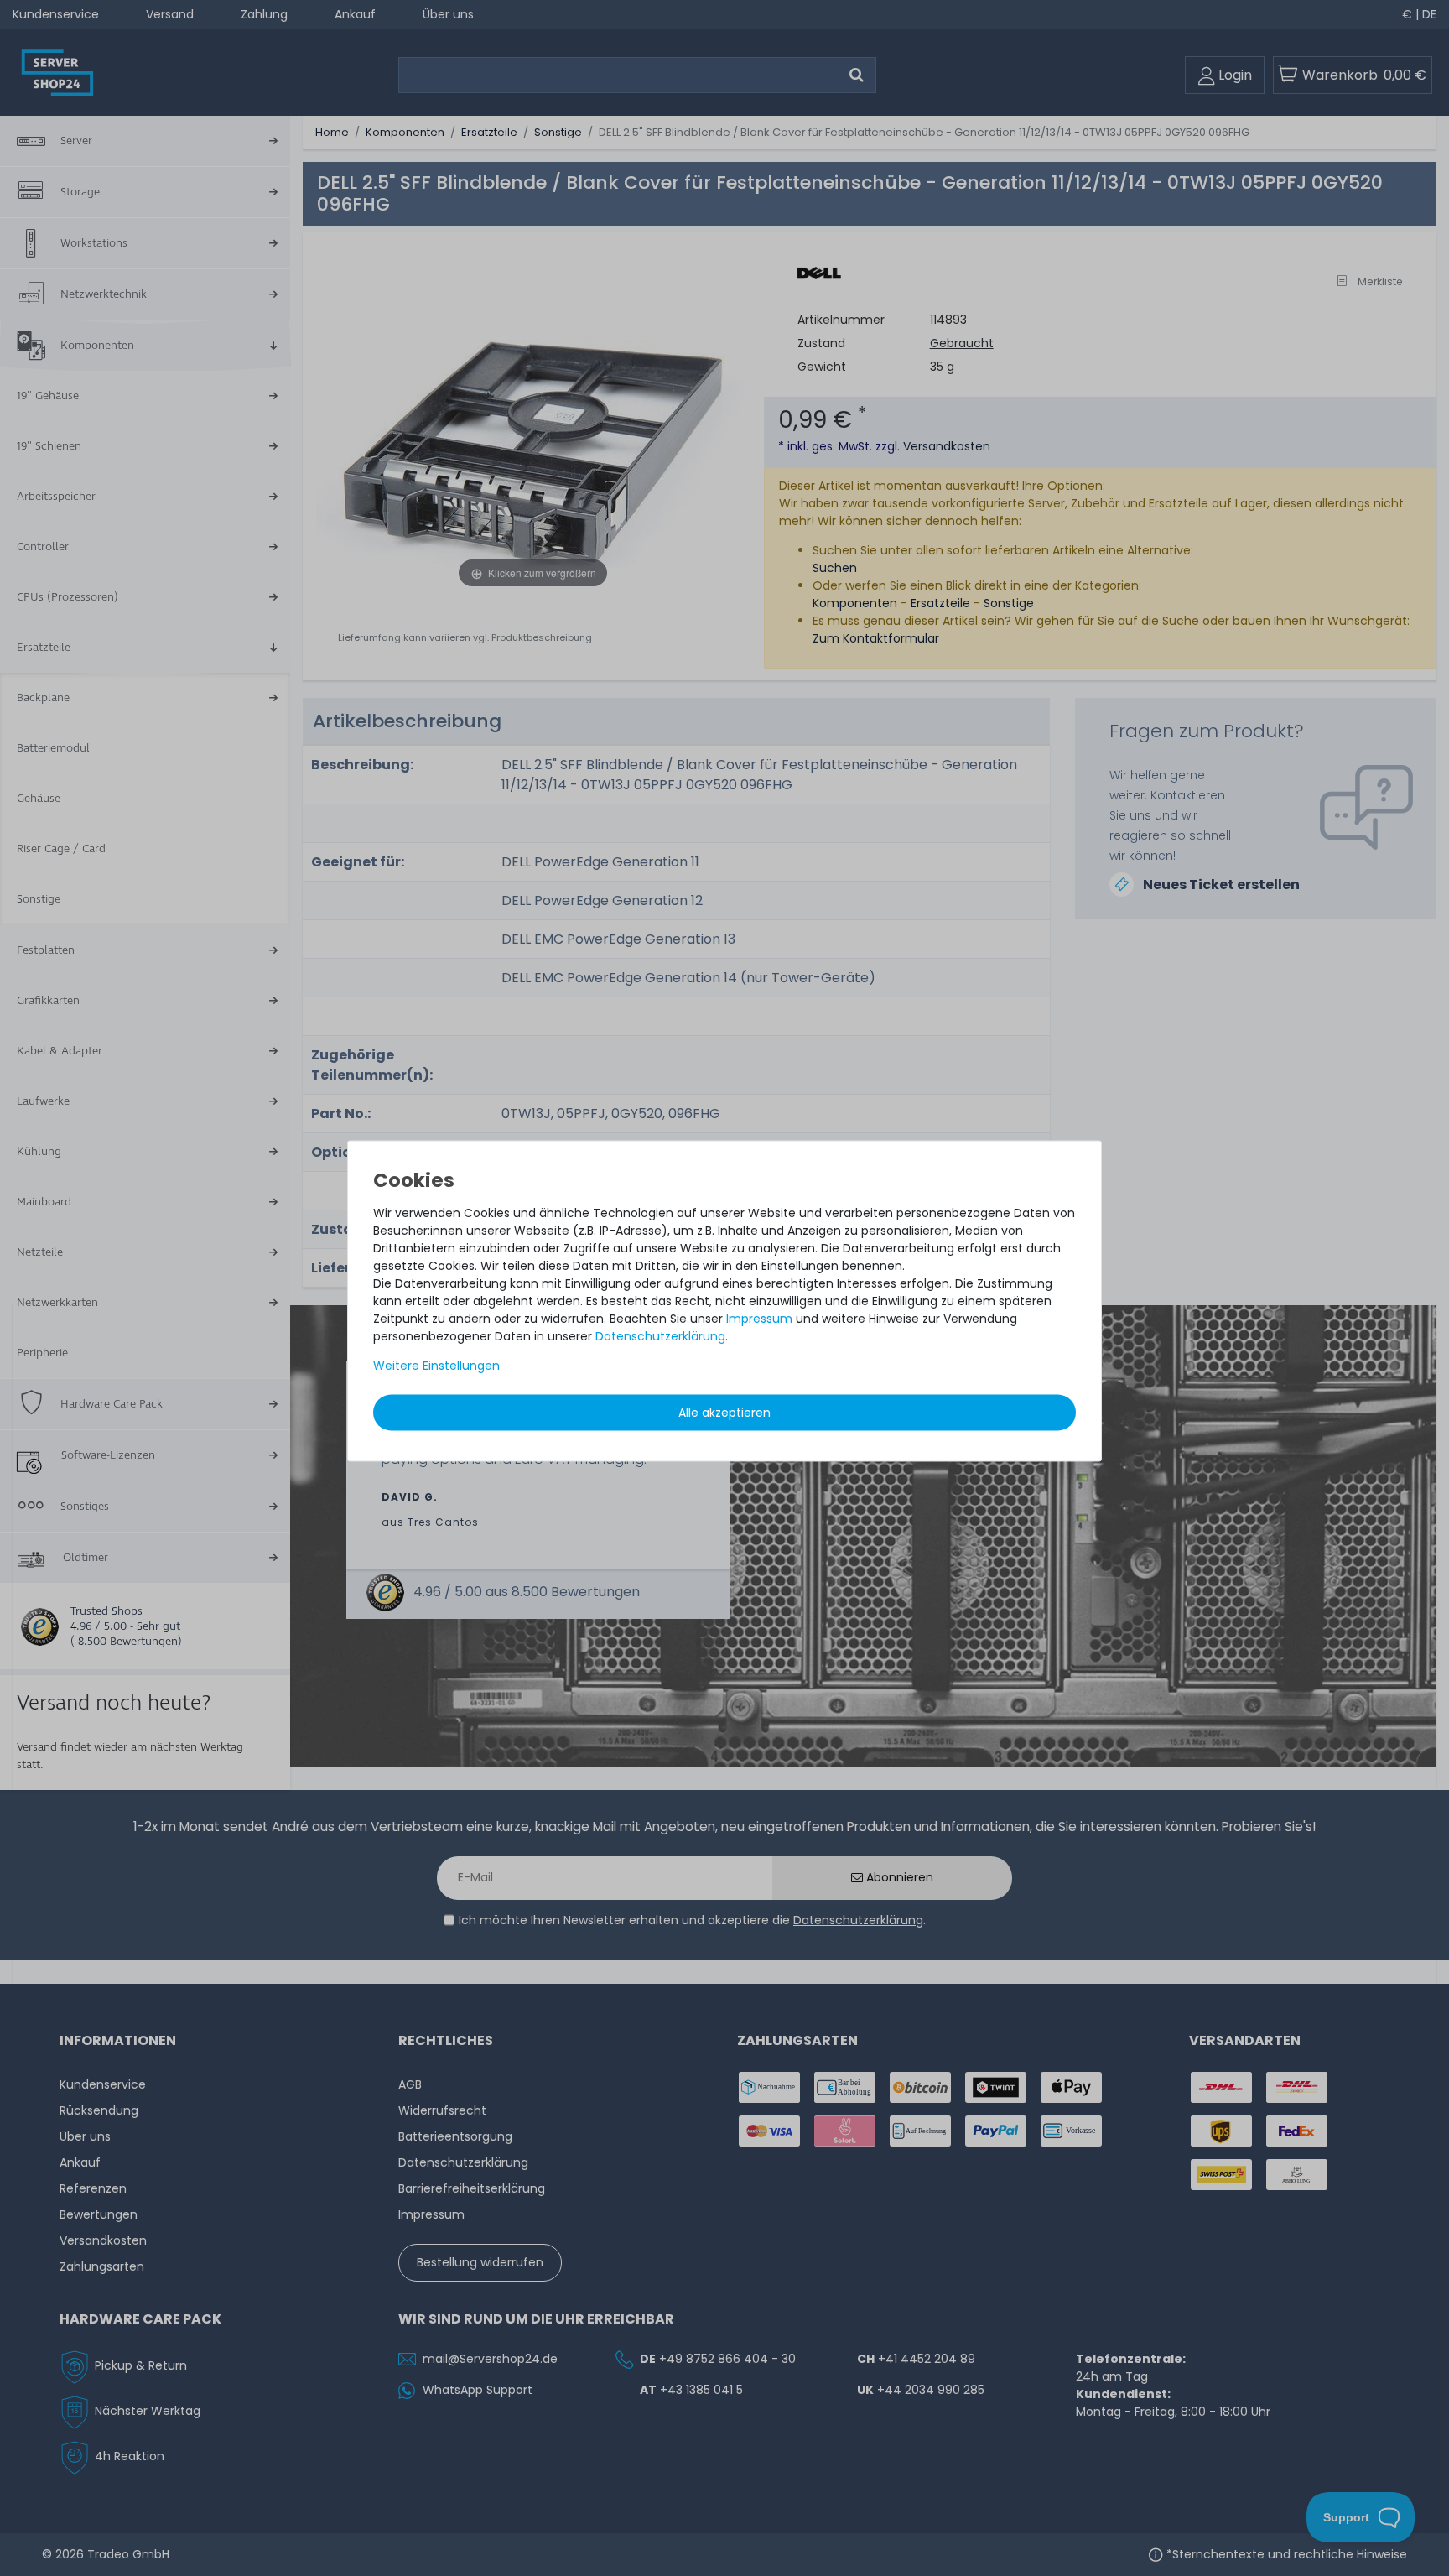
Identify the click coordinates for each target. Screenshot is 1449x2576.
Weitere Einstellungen (436, 1365)
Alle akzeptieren (724, 1412)
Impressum (759, 1318)
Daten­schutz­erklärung (660, 1335)
